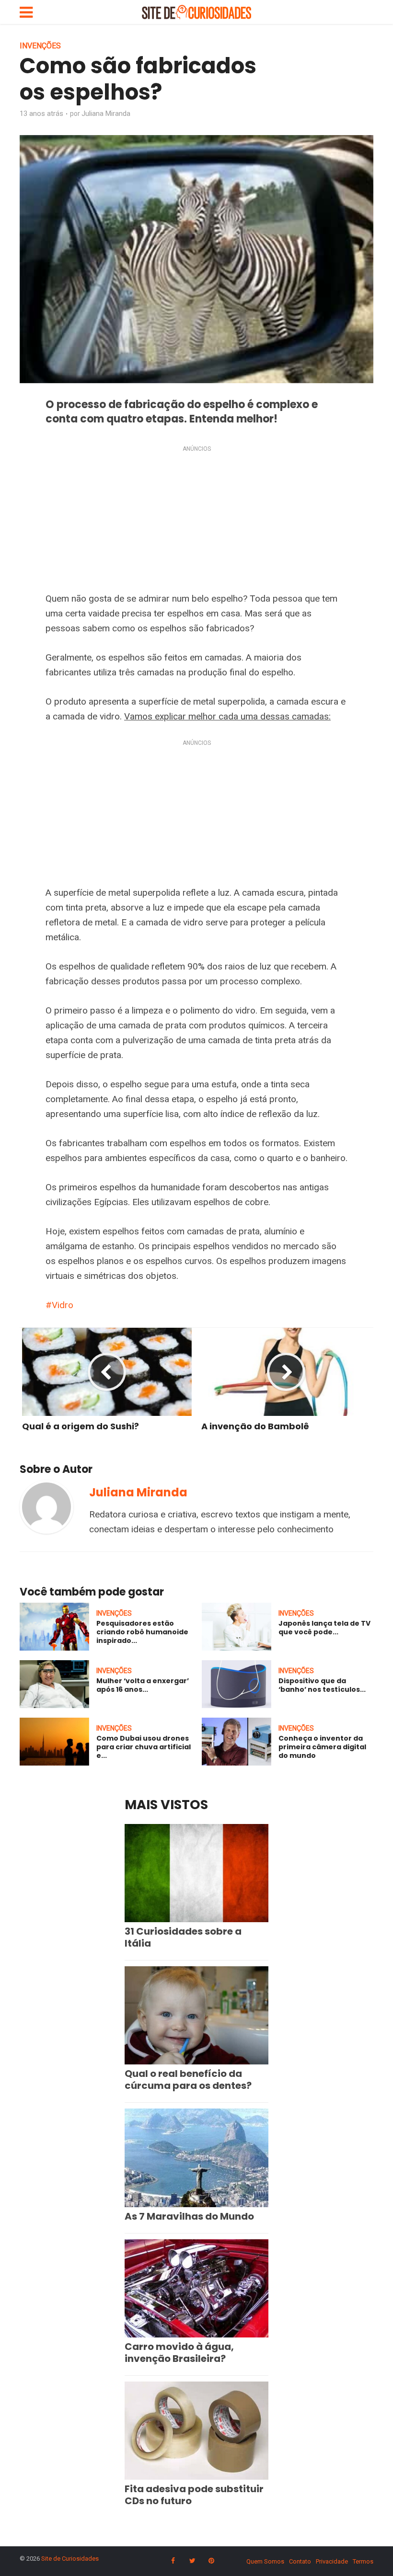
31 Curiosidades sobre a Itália (183, 1937)
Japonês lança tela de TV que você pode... (324, 1628)
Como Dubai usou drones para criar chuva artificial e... (144, 1747)
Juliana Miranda (106, 114)
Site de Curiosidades (70, 2559)
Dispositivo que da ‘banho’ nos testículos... (322, 1685)
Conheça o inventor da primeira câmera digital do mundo (322, 1747)
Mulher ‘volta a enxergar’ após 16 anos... (143, 1685)
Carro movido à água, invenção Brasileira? (179, 2353)
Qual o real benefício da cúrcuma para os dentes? (188, 2080)
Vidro (63, 1305)
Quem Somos (265, 2561)
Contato (300, 2561)
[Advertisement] (196, 521)
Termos (363, 2561)
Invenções (40, 46)
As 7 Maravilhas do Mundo (189, 2216)
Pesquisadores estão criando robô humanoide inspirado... (142, 1632)
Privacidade (332, 2561)
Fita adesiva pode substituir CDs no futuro (194, 2495)
